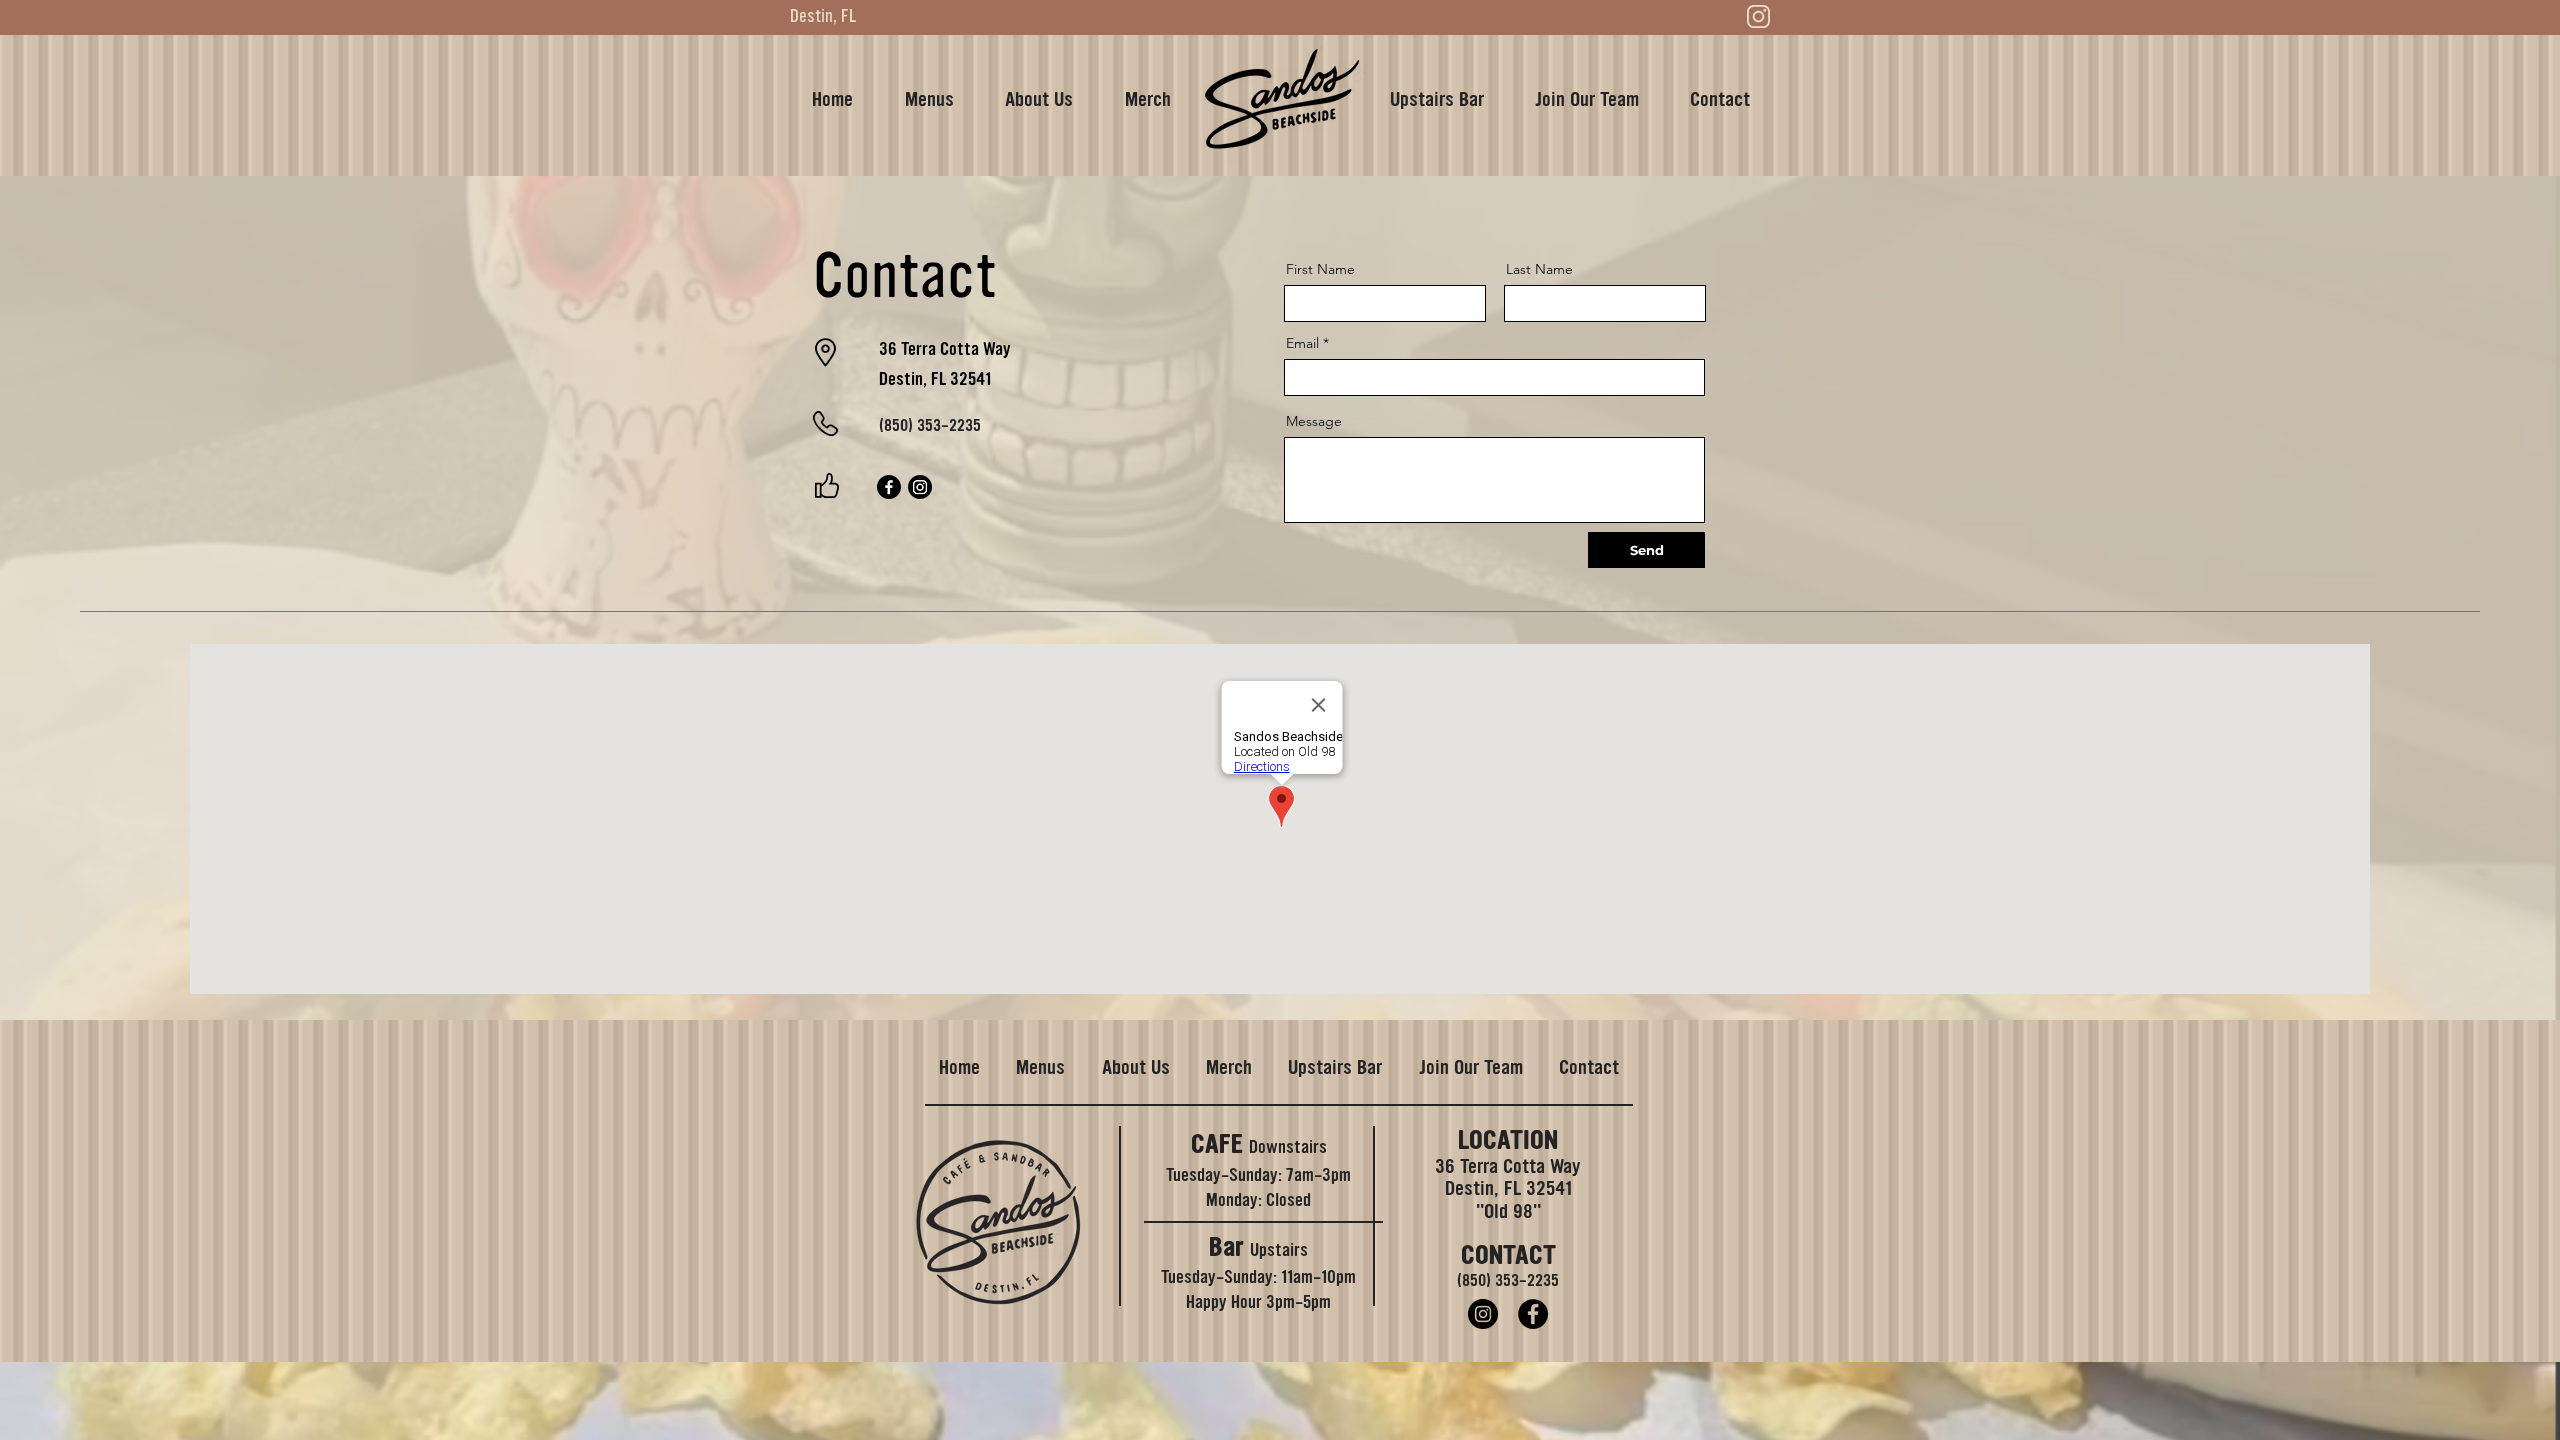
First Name (1320, 269)
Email (1302, 343)
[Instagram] (920, 487)
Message (1314, 421)
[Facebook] (889, 487)
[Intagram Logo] (1758, 16)
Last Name (1539, 269)
